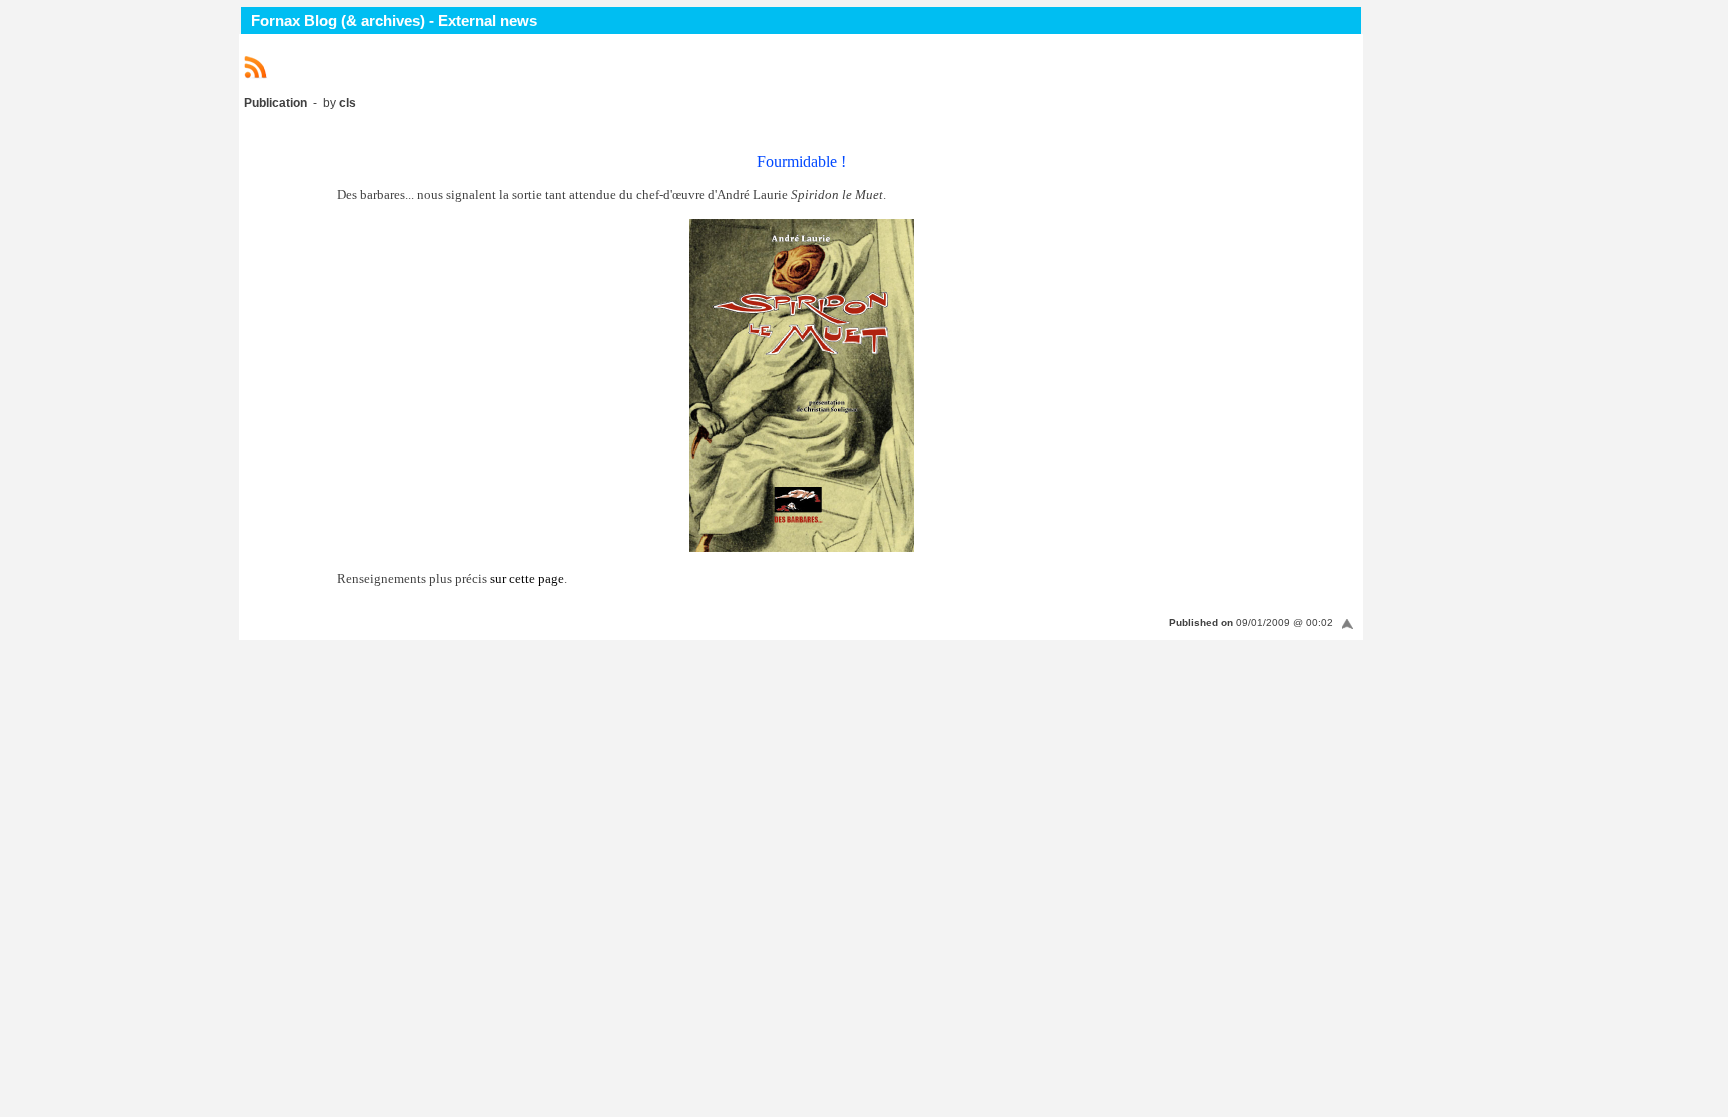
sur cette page (527, 578)
